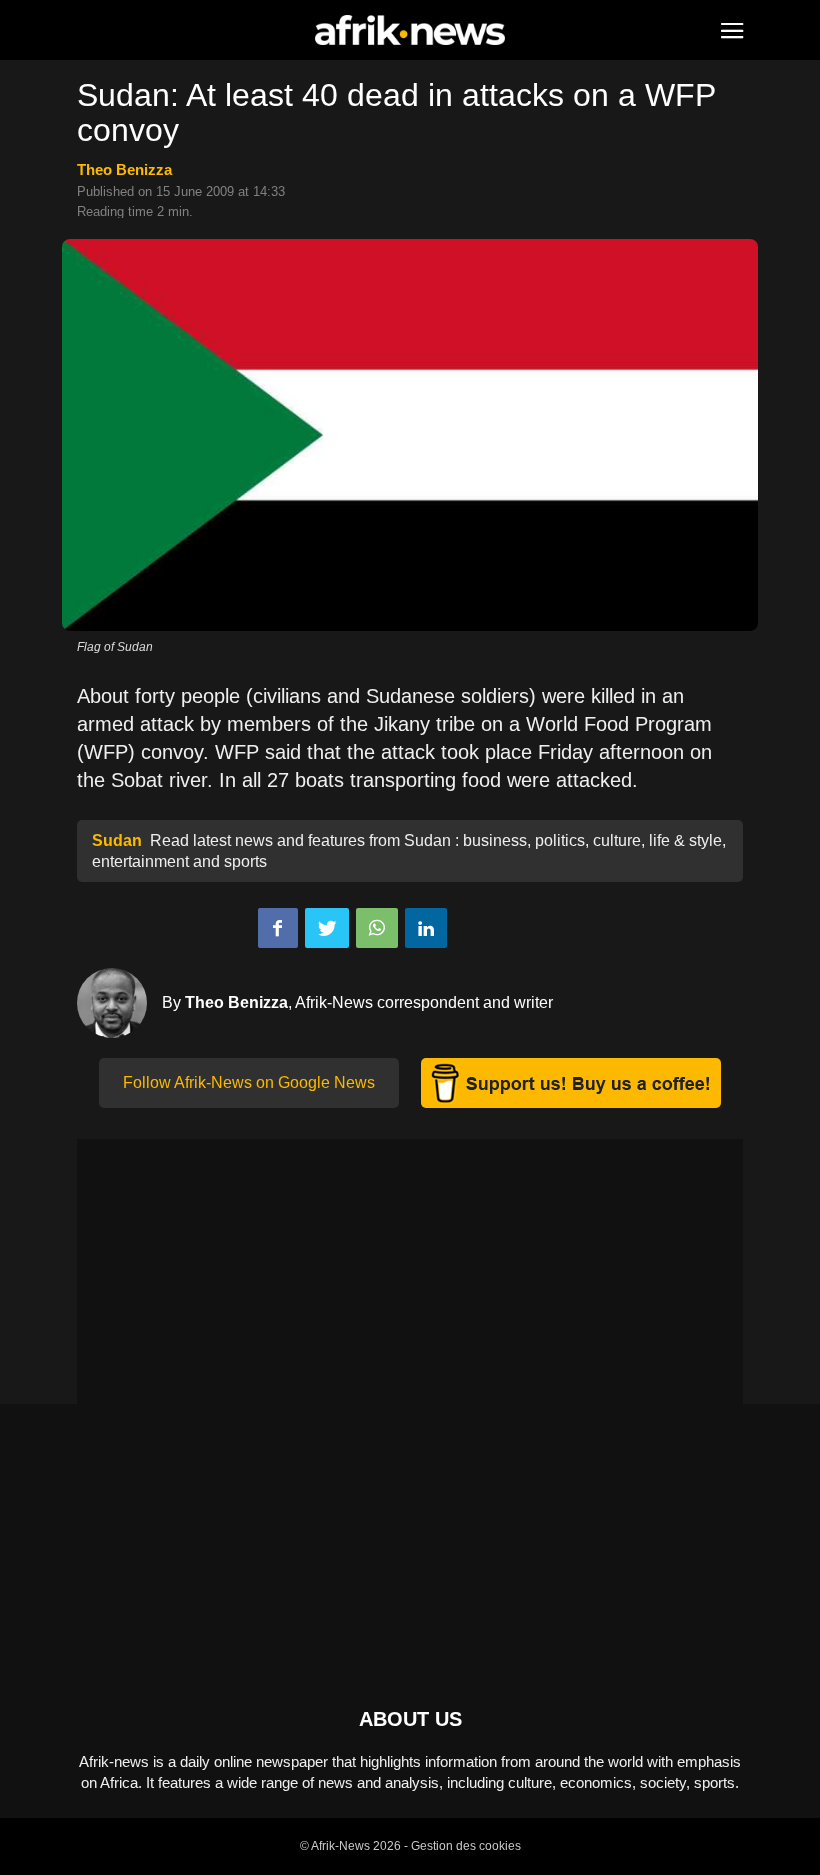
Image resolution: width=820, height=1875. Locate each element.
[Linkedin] (426, 928)
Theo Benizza (124, 169)
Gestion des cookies (466, 1846)
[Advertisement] (410, 1279)
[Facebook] (278, 928)
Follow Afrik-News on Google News (249, 1082)
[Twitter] (327, 928)
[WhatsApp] (377, 928)
